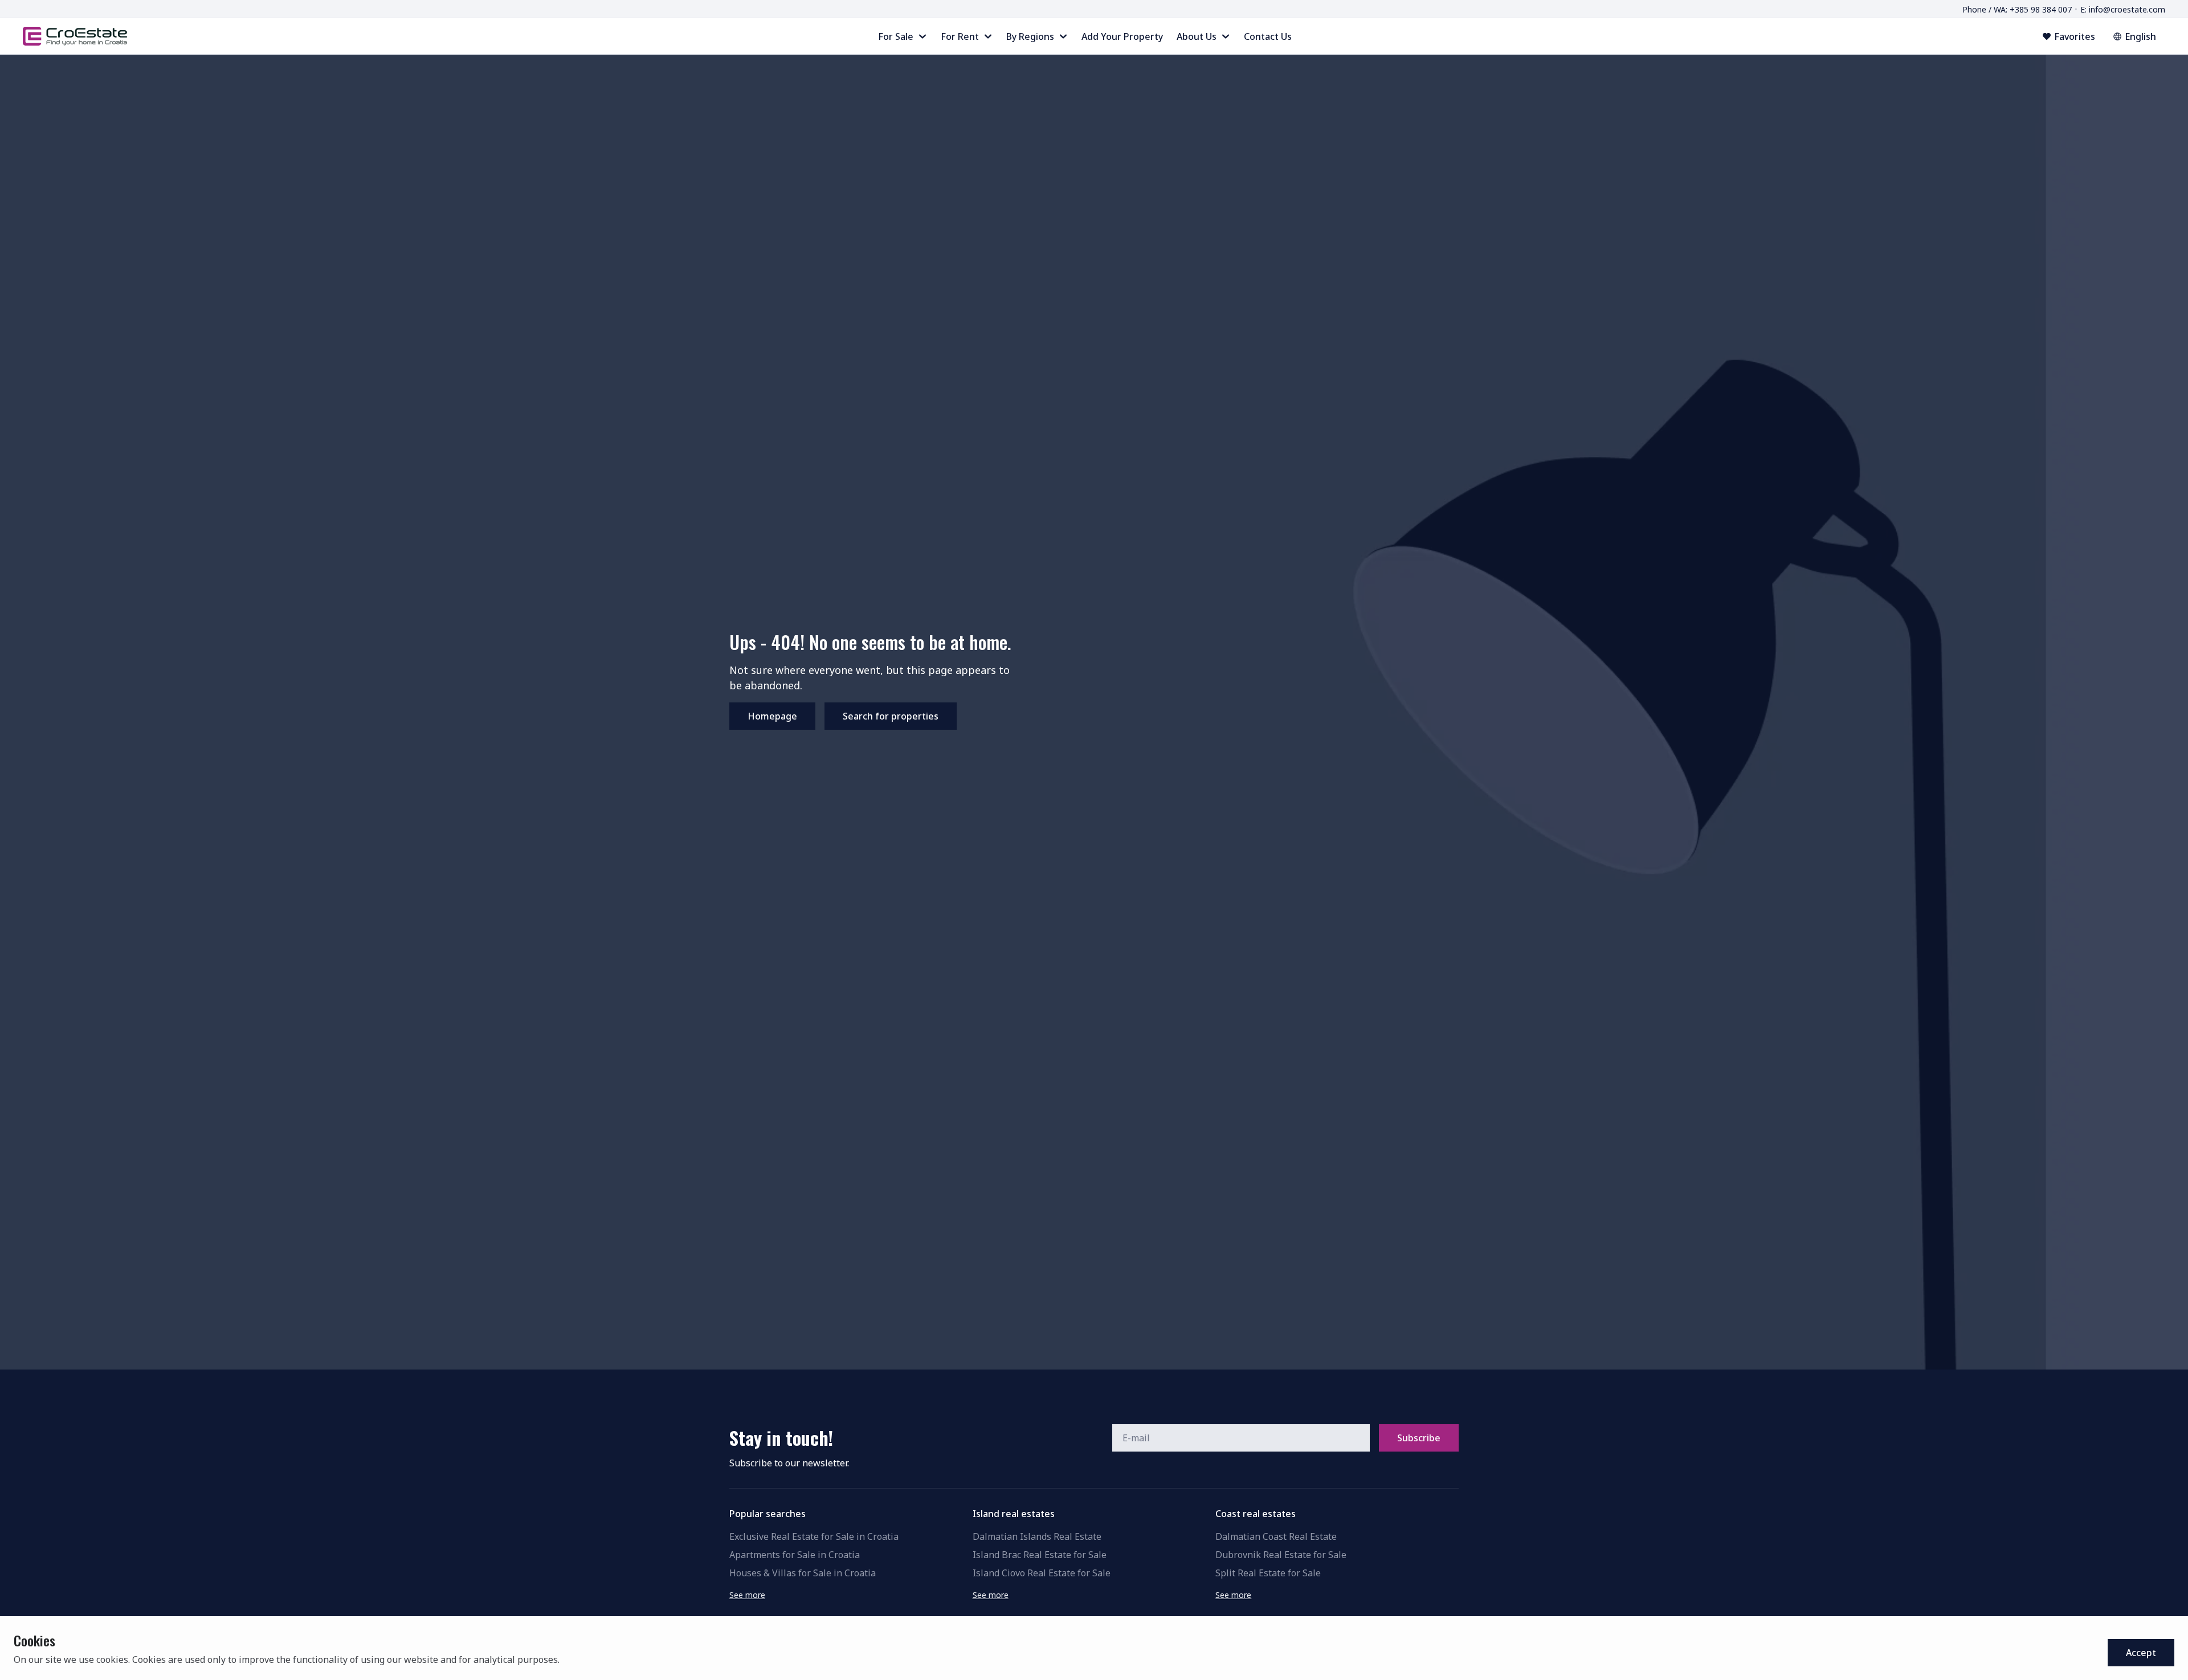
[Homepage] (75, 36)
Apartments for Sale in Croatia (795, 1555)
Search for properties (891, 716)
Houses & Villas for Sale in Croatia (803, 1573)
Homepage (772, 716)
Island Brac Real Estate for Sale (1040, 1555)
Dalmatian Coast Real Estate (1276, 1536)
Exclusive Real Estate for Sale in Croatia (814, 1536)
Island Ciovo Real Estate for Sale (1042, 1573)
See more (747, 1595)
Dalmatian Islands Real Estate (1037, 1536)
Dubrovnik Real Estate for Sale (1281, 1555)
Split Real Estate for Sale (1268, 1573)
